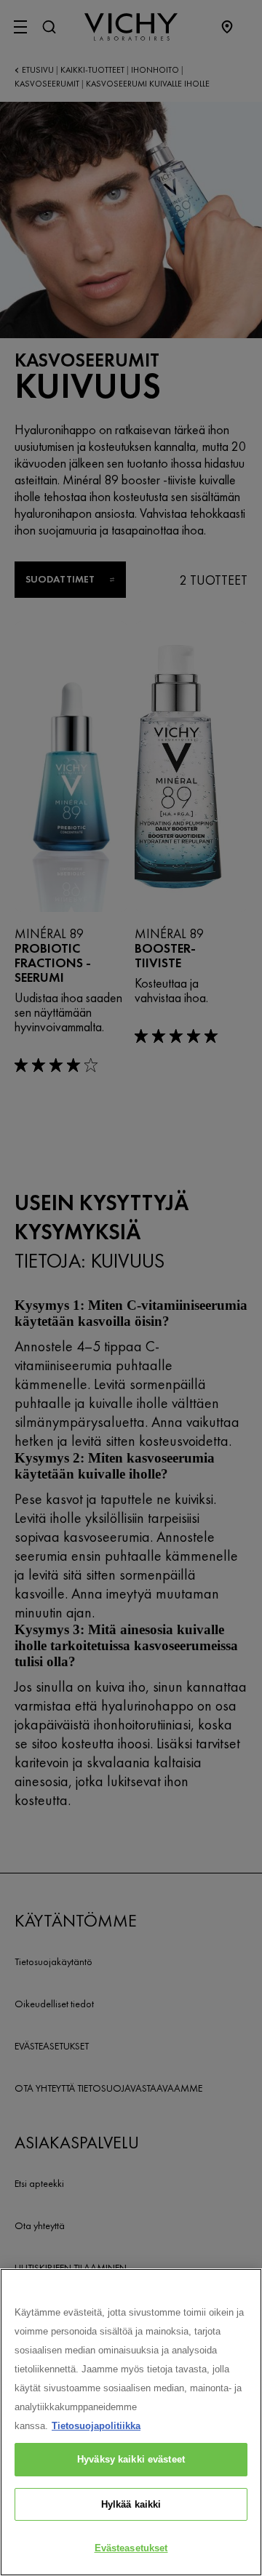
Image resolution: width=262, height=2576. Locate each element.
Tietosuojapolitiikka (96, 2426)
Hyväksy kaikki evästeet (131, 2459)
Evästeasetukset (131, 2548)
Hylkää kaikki (131, 2504)
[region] (131, 2422)
